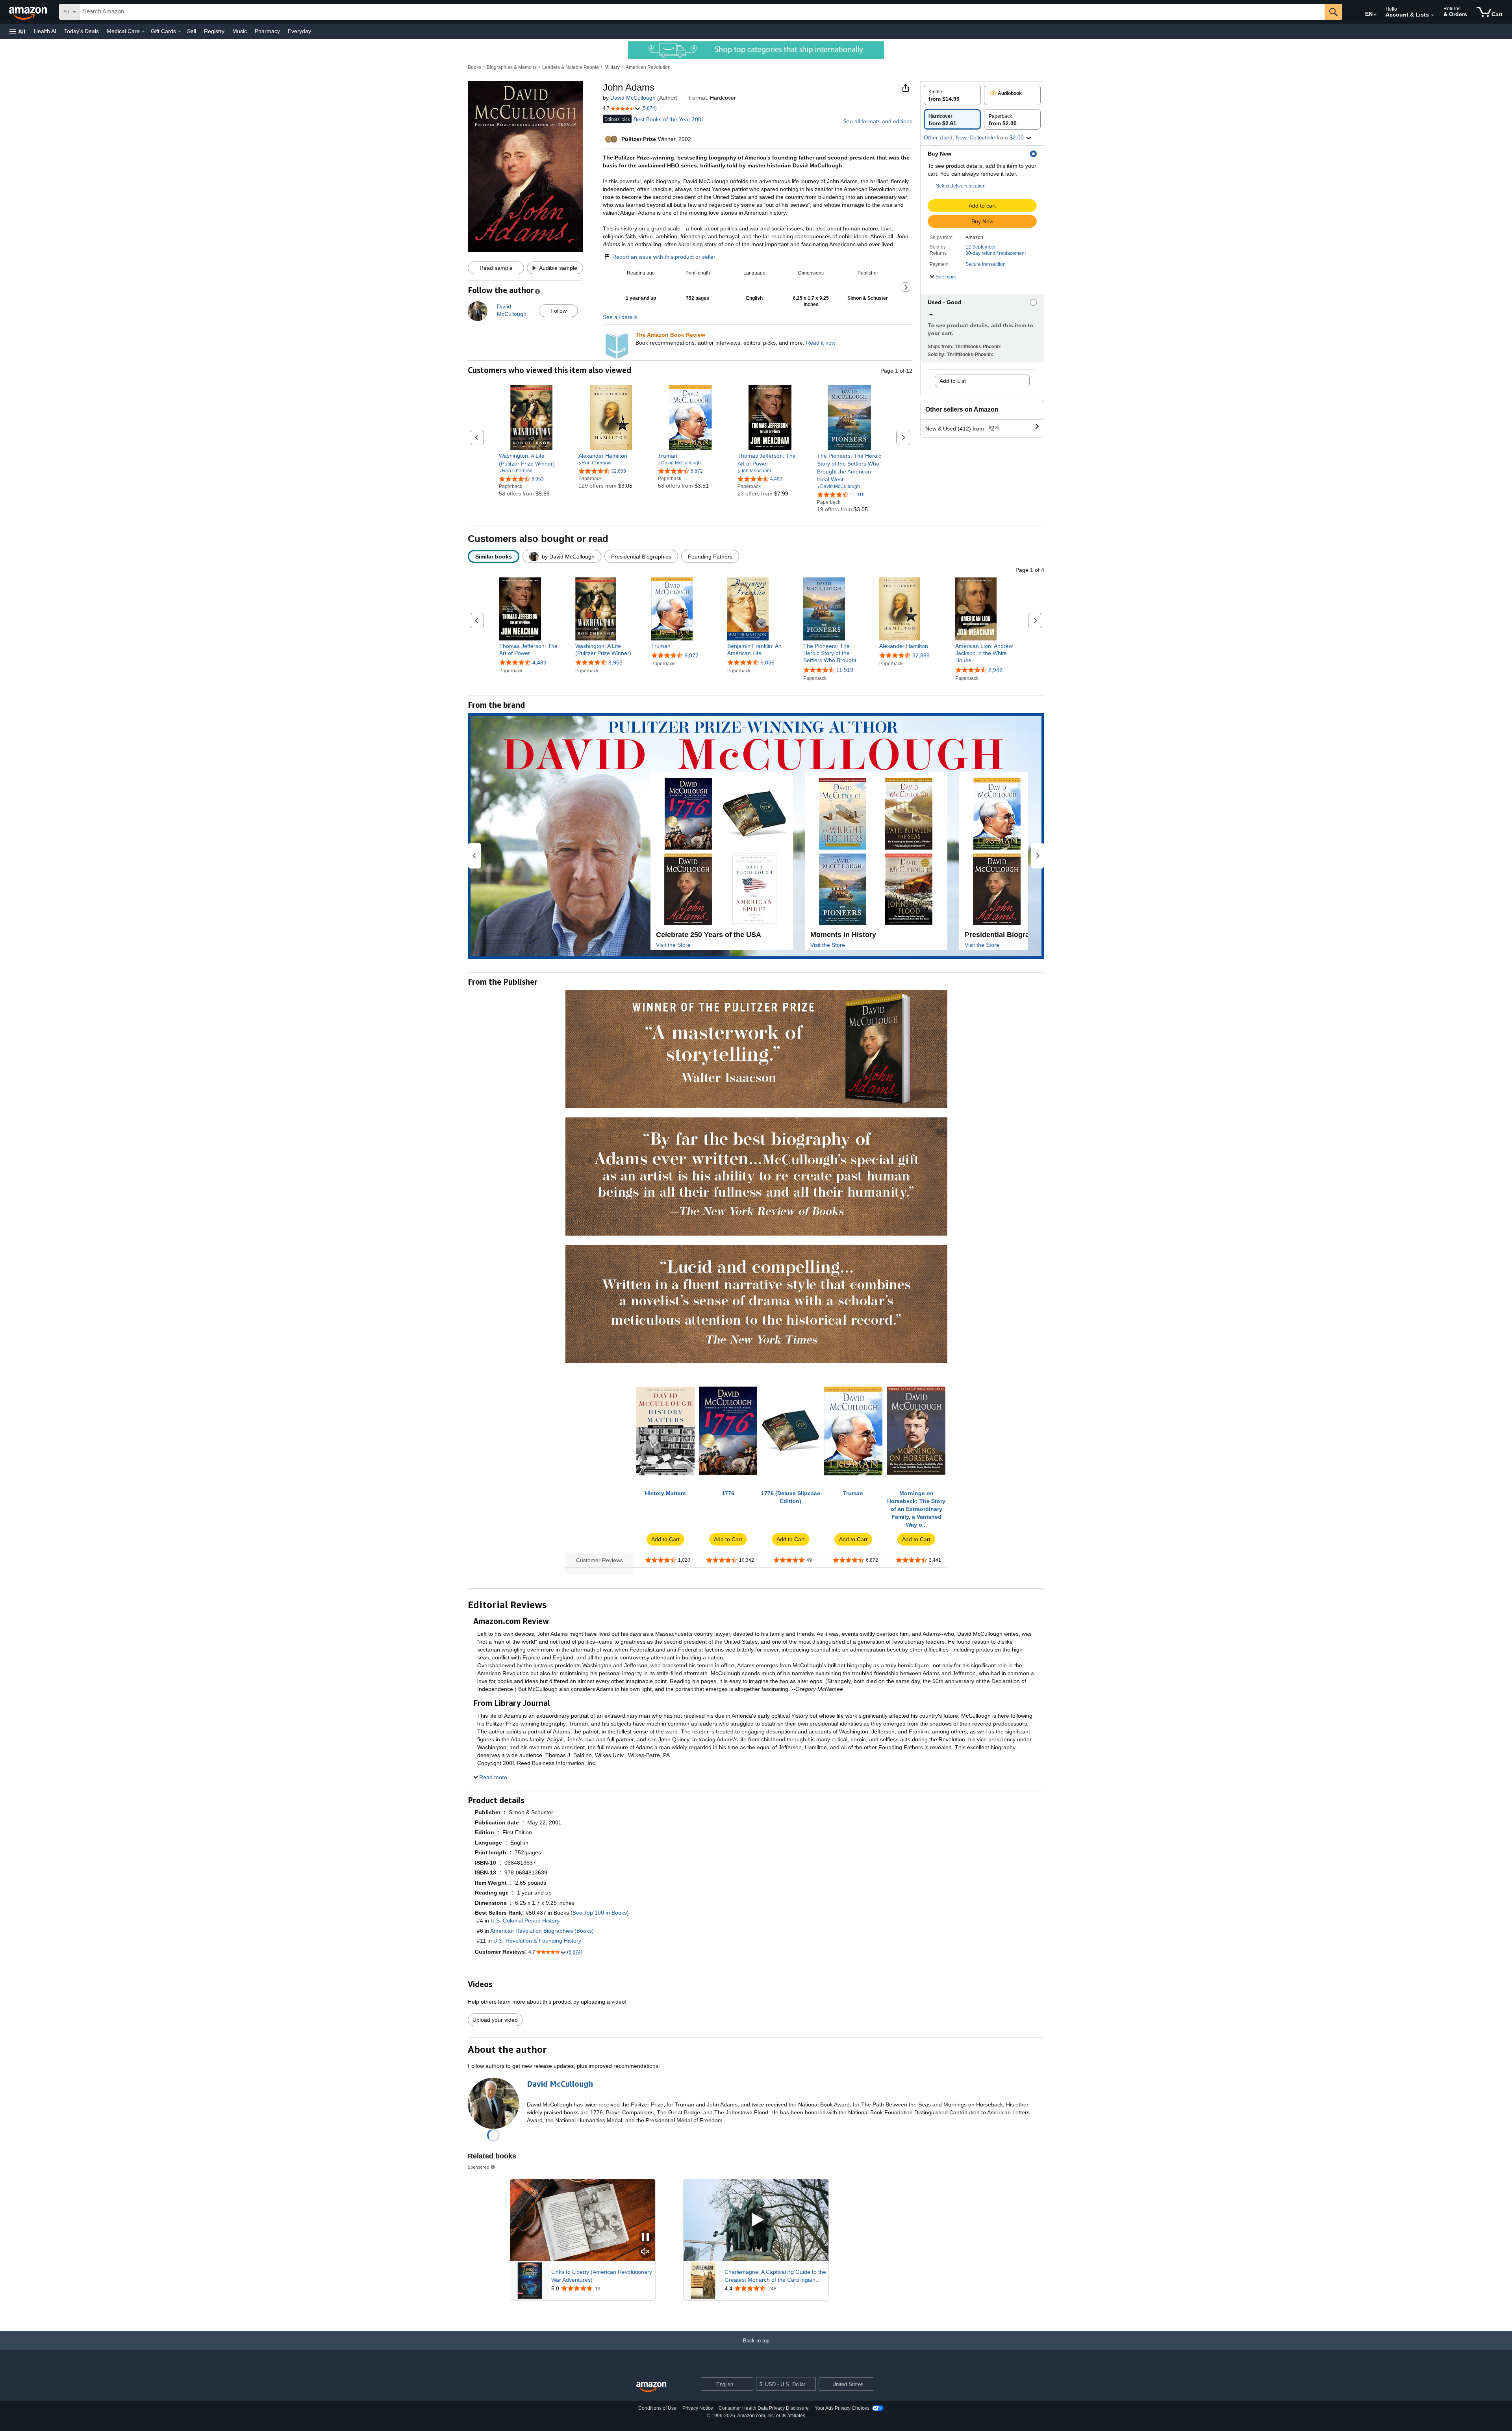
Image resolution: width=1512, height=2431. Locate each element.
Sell (192, 31)
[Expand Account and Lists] (1432, 15)
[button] (17, 31)
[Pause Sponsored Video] (645, 2237)
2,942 (995, 670)
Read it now (821, 343)
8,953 (615, 662)
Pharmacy (267, 31)
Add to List (953, 381)
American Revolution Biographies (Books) (542, 1931)
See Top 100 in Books (600, 1913)
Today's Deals (82, 31)
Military (612, 67)
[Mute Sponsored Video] (645, 2252)
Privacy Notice (698, 2408)
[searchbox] (702, 12)
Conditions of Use (657, 2408)
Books (474, 67)
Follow (559, 311)
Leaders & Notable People (571, 67)
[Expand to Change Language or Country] (1375, 15)
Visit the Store (673, 945)
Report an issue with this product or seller (664, 257)
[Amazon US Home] (651, 2387)
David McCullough (633, 98)
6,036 (767, 662)
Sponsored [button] (479, 2167)
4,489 (539, 662)
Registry (214, 31)
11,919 (845, 670)
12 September (981, 247)
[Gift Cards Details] (180, 32)
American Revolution (648, 67)
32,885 (921, 655)
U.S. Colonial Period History (525, 1921)
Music (240, 31)
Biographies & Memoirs (512, 67)
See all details (620, 317)
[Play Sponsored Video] (756, 2220)
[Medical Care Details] (143, 32)
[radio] (952, 95)
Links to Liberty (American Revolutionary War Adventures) (602, 2276)
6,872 (691, 655)
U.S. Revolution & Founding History (537, 1941)
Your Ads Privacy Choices (842, 2408)
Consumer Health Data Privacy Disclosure (764, 2408)
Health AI (45, 31)
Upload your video (495, 2020)
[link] (531, 460)
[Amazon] (29, 12)
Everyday (299, 31)
